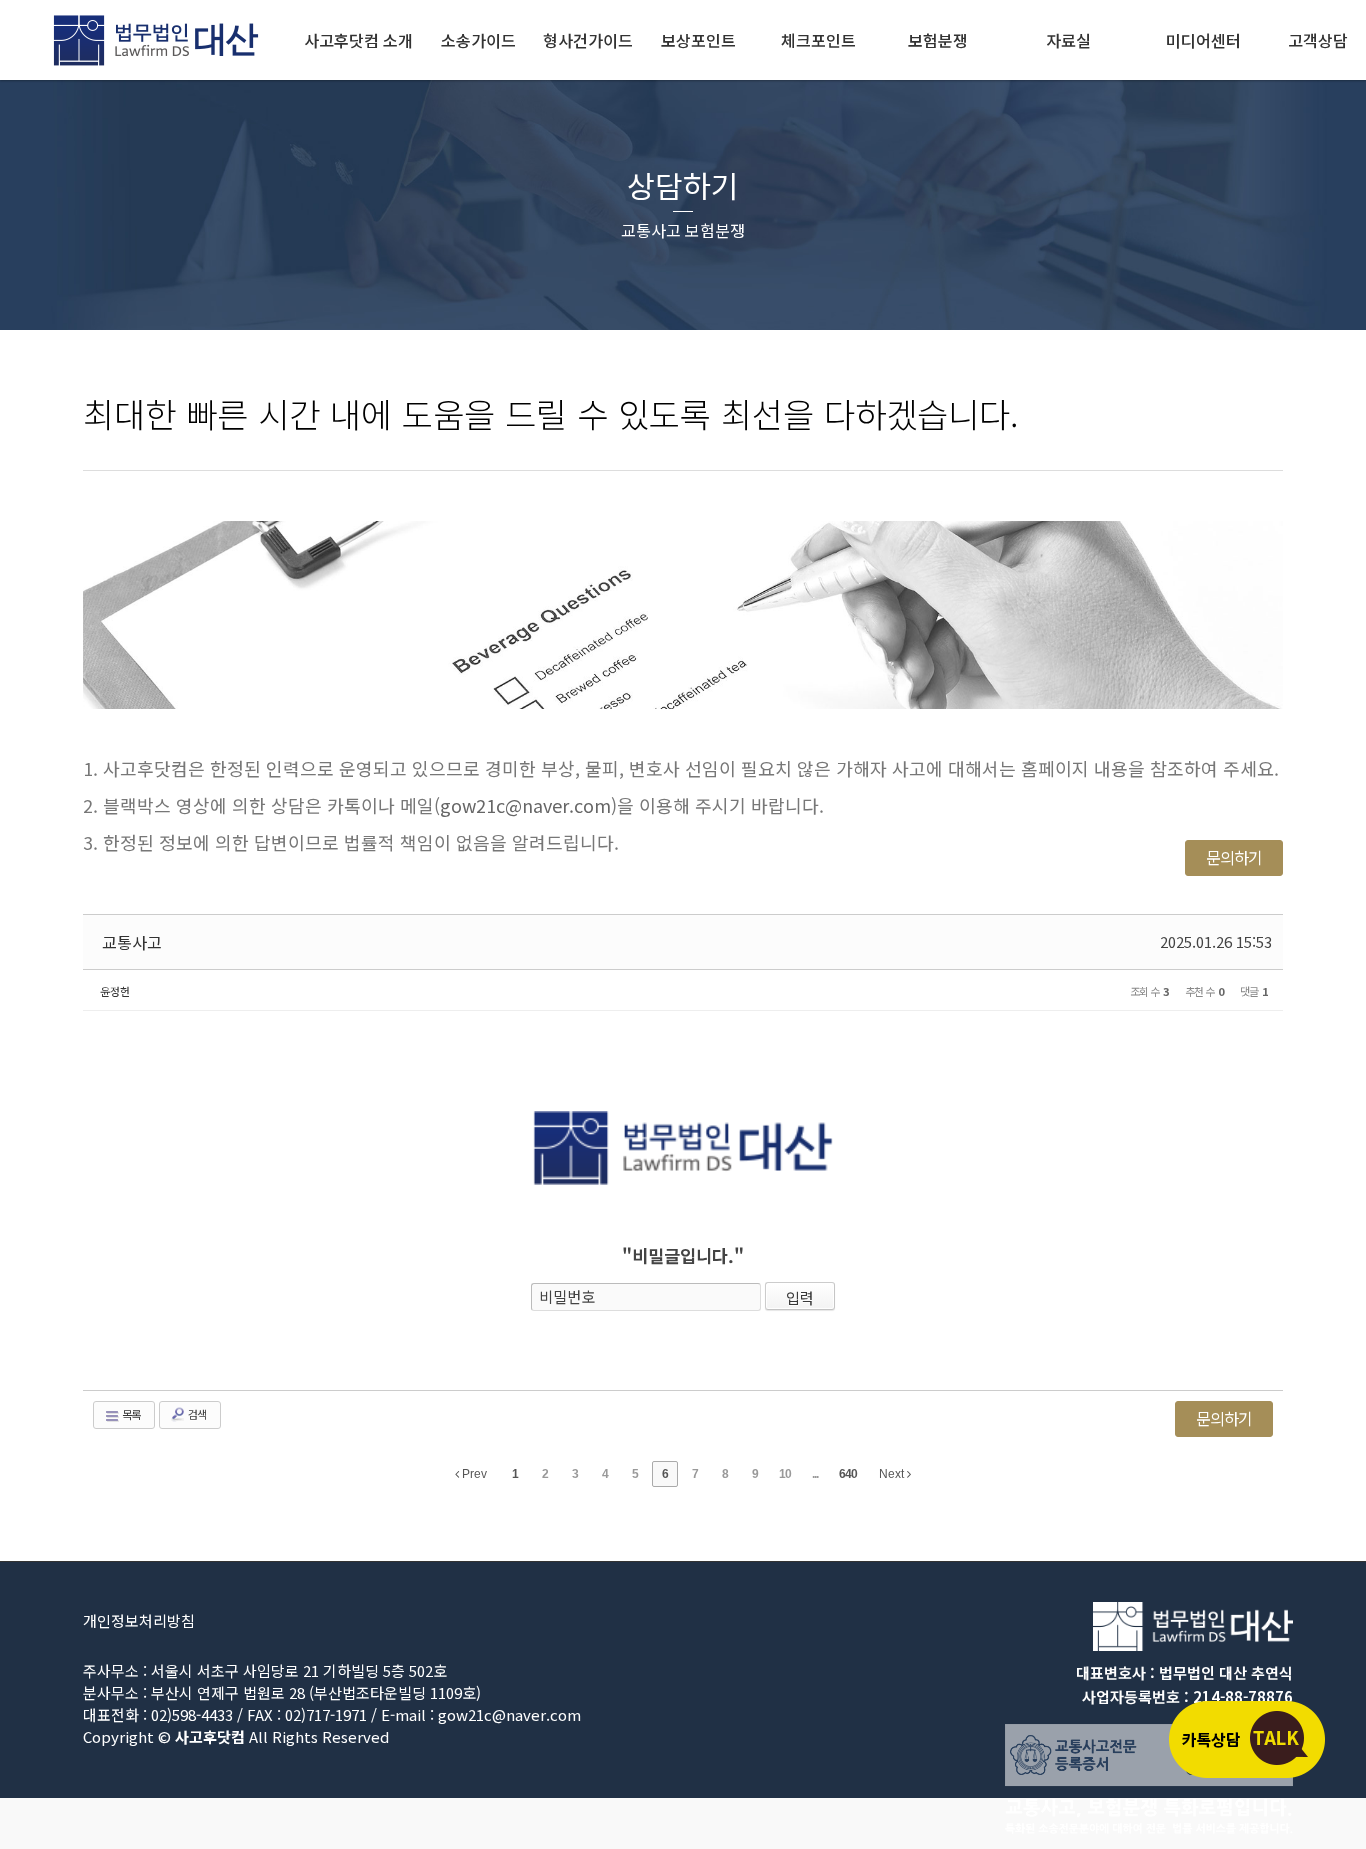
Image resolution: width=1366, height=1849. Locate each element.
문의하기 (1234, 857)
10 (785, 1474)
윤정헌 (115, 991)
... (815, 1474)
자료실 (1068, 40)
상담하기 (683, 185)
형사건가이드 (588, 40)
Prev (473, 1474)
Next (893, 1474)
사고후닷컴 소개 (358, 40)
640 (848, 1474)
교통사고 (132, 942)
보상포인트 (698, 40)
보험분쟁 (938, 40)
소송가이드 (478, 40)
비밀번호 (567, 1296)
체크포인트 (818, 40)
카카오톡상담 (1246, 1739)
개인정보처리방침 (139, 1620)
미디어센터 (1203, 40)
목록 (130, 1414)
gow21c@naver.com (525, 805)
